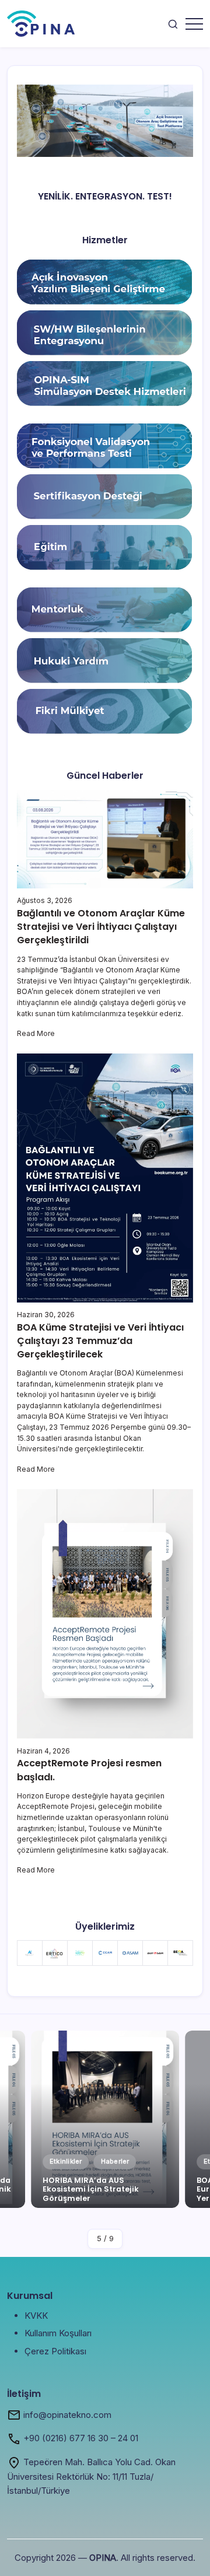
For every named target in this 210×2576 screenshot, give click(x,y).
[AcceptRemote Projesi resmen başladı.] (105, 1613)
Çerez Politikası (55, 2351)
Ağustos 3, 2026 (45, 900)
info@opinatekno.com (67, 2415)
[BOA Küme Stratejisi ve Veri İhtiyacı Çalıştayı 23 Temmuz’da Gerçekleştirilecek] (105, 1177)
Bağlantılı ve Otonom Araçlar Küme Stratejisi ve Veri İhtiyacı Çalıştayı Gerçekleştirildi (101, 927)
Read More (36, 1033)
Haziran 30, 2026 (46, 1315)
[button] (173, 24)
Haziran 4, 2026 (43, 1751)
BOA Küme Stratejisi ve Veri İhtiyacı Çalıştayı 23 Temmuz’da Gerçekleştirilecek (100, 1341)
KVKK (36, 2316)
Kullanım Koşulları (58, 2333)
